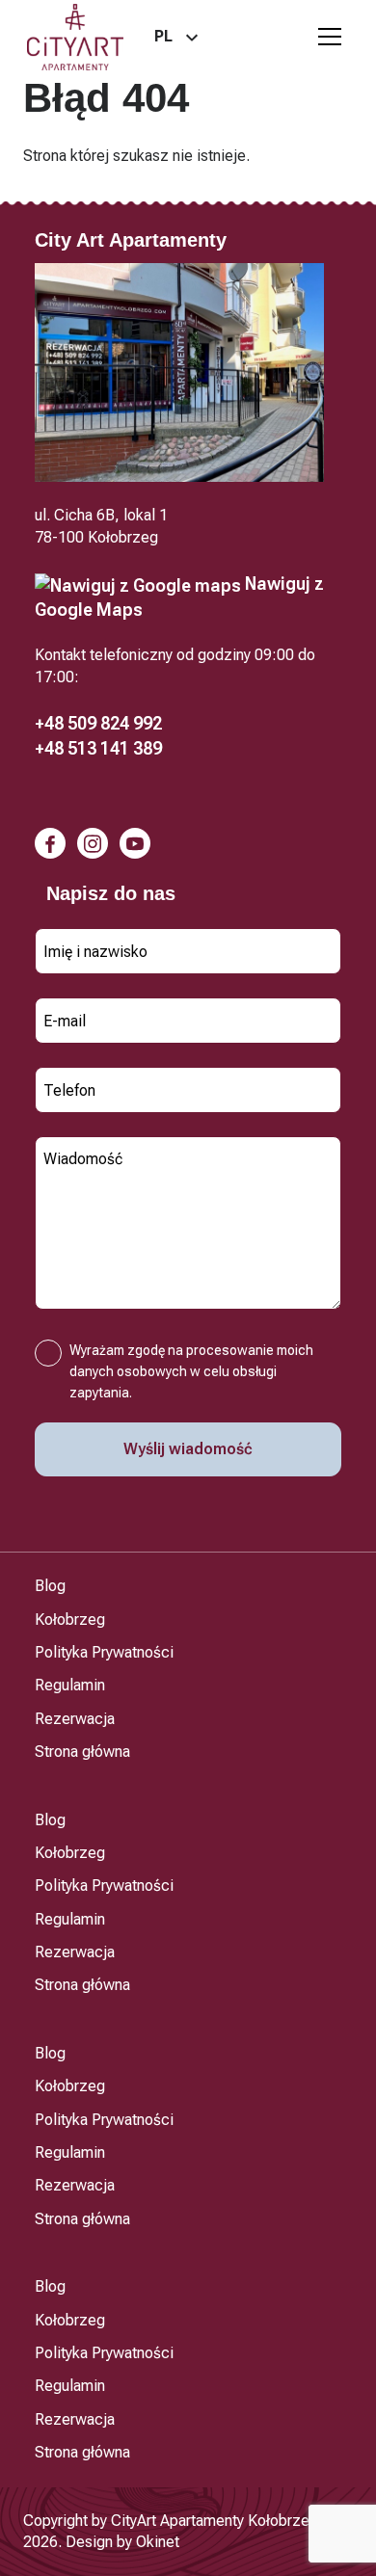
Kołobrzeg (70, 1620)
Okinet (158, 2542)
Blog (50, 1586)
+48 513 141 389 (98, 748)
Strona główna (82, 1752)
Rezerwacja (75, 1719)
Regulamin (70, 1685)
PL (163, 36)
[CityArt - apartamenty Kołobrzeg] (75, 37)
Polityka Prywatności (104, 1652)
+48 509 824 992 (98, 723)
